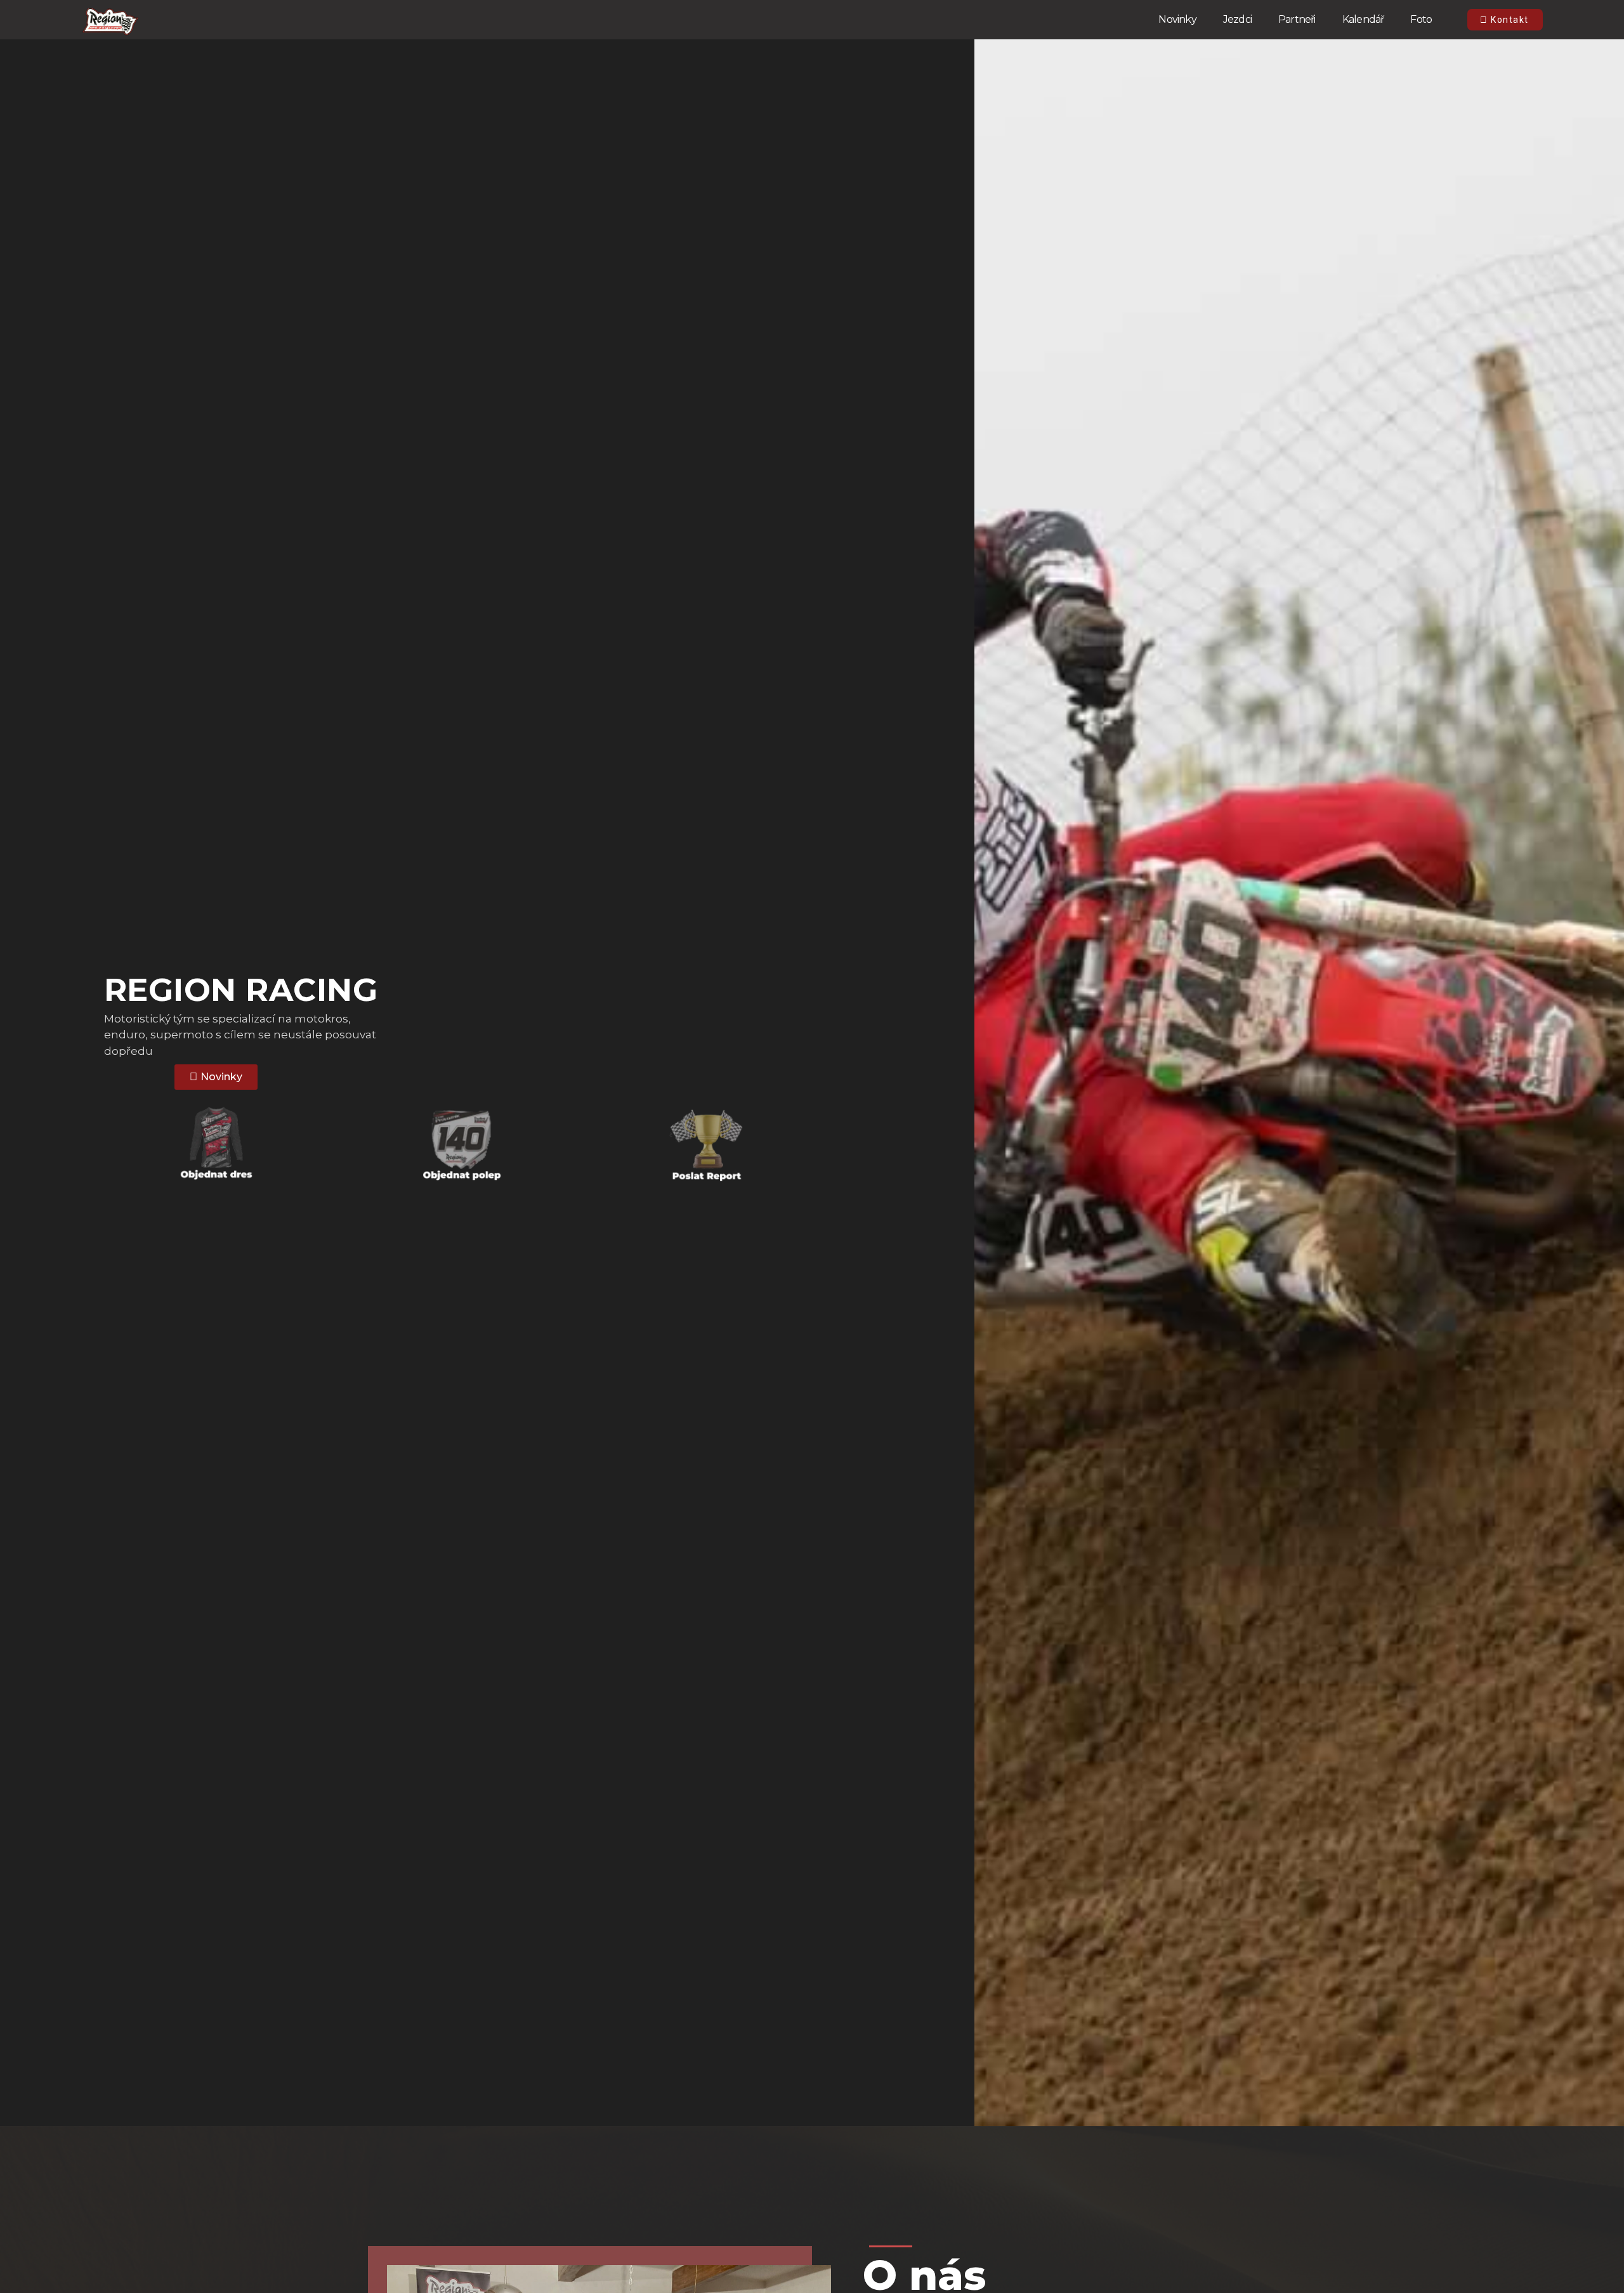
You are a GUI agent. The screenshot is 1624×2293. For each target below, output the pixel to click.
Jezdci (1237, 19)
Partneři (1297, 19)
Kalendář (1363, 19)
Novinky (1177, 19)
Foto (1421, 19)
